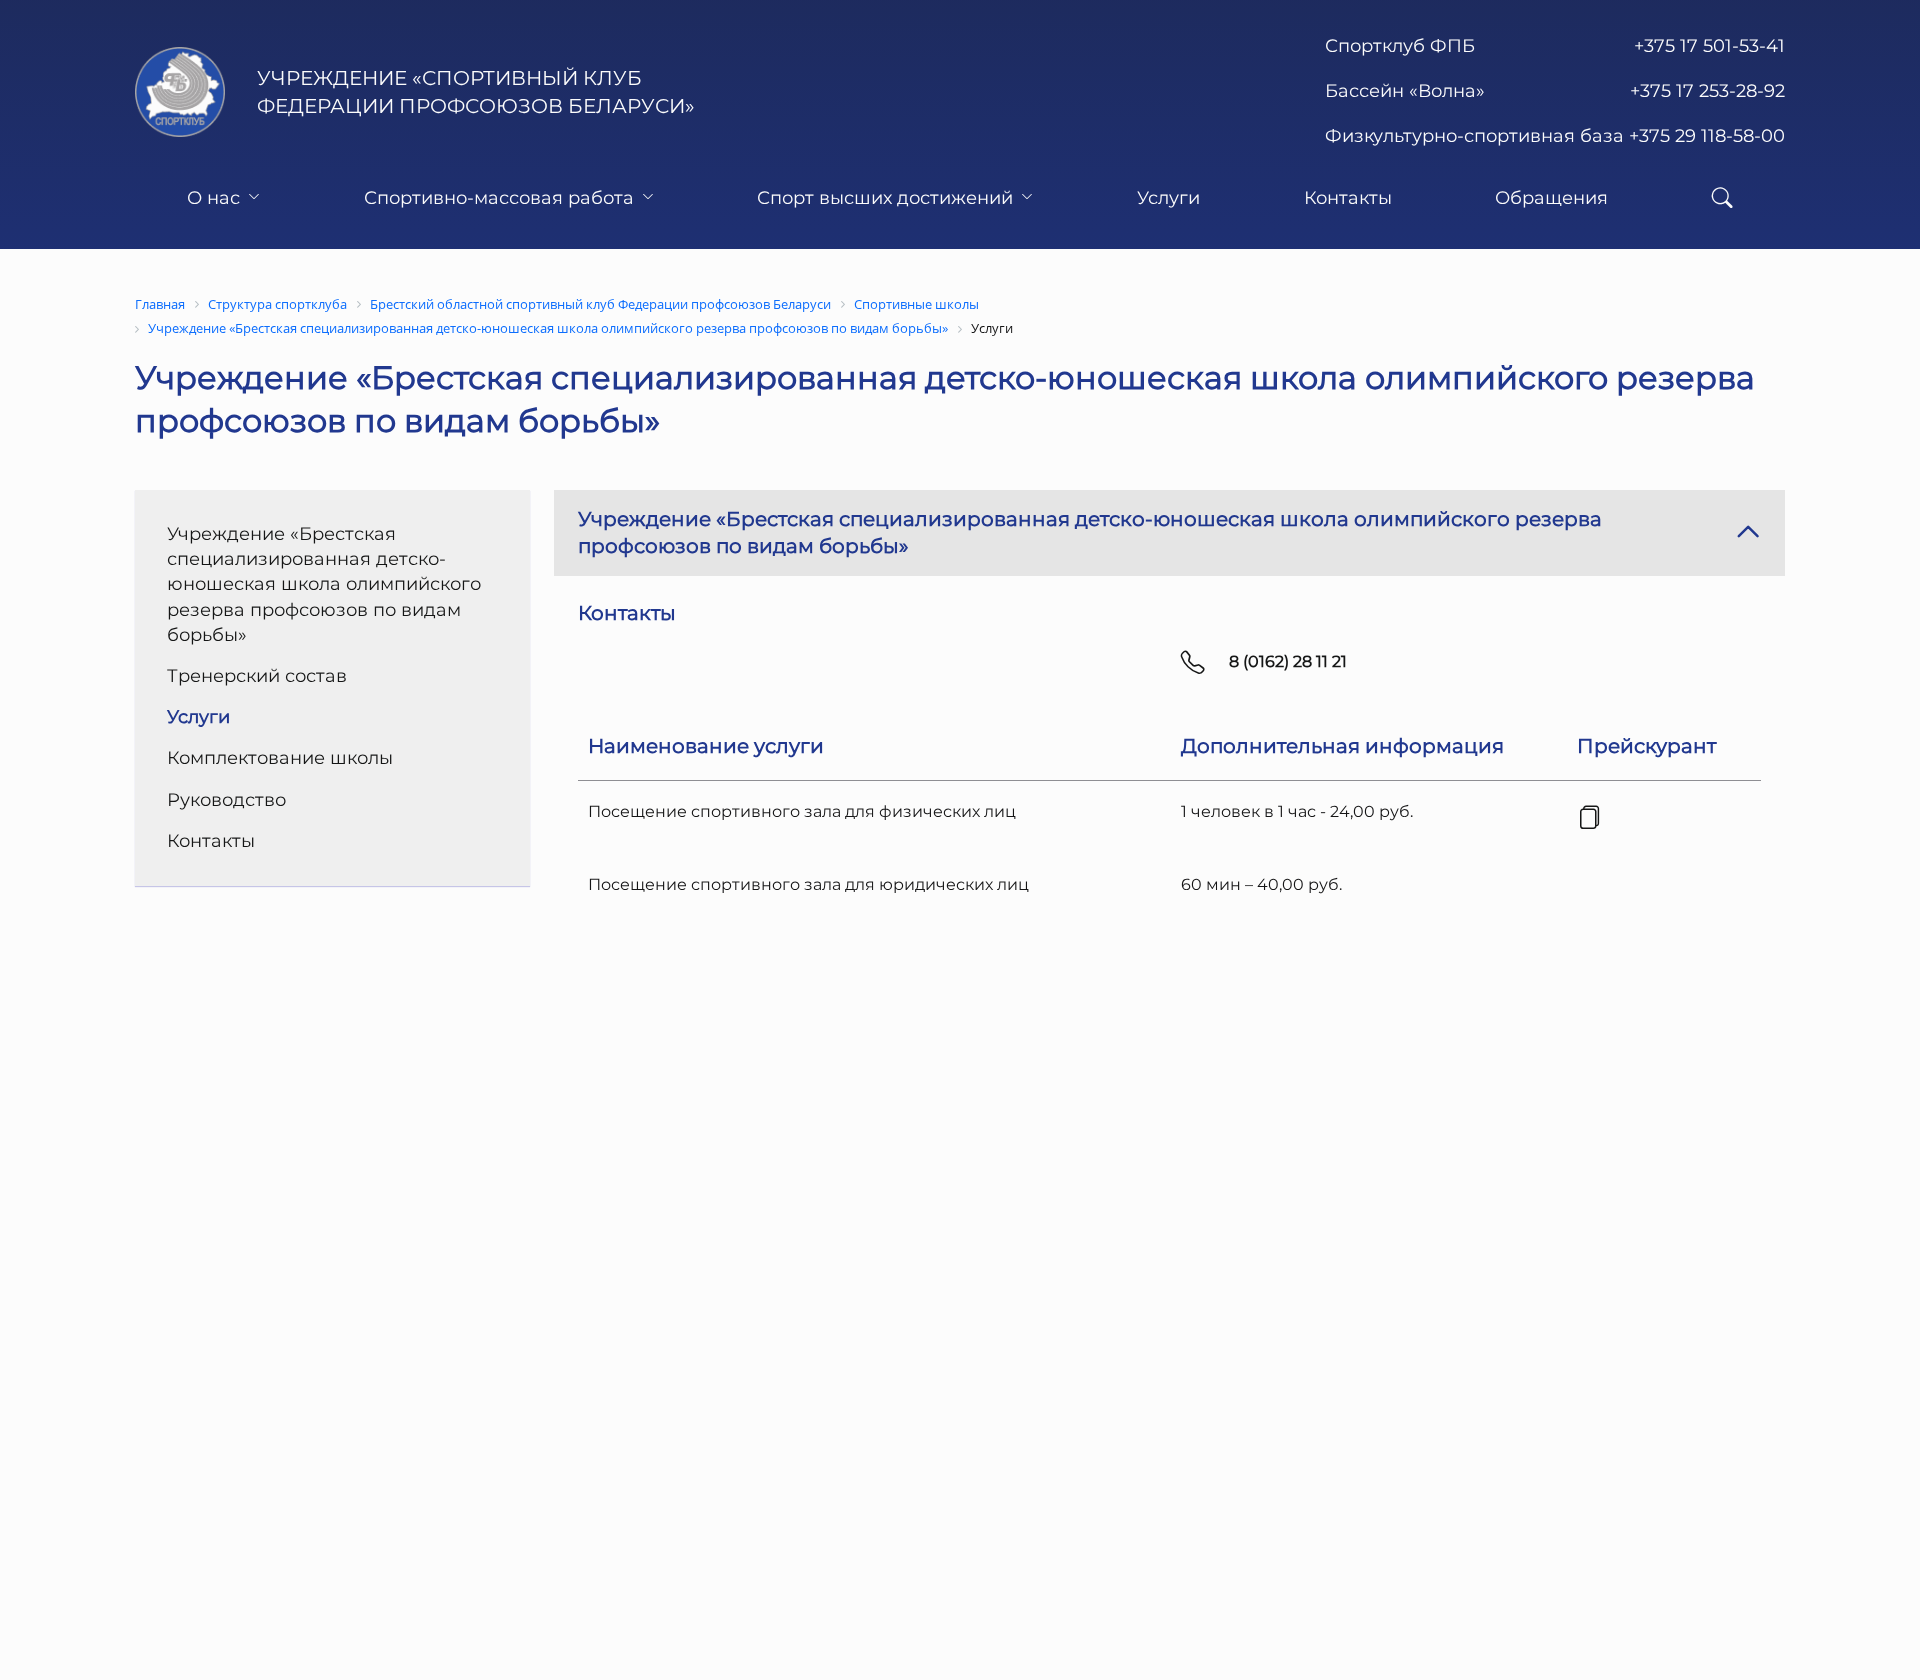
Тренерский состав (257, 676)
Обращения (1551, 198)
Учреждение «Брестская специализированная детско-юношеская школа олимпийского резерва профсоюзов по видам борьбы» (324, 584)
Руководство (226, 800)
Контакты (1348, 198)
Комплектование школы (280, 758)
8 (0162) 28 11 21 (1288, 661)
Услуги (1168, 198)
